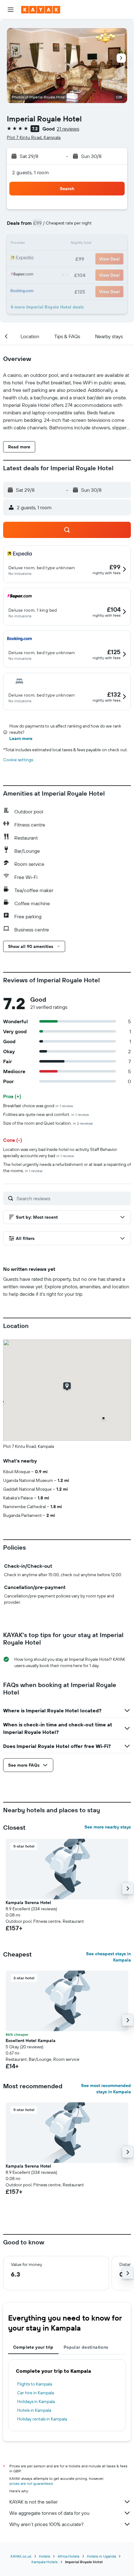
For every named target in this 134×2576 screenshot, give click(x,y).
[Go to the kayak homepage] (41, 10)
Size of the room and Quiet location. (48, 1123)
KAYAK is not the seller (33, 2502)
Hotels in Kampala (34, 2410)
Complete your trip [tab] (33, 2347)
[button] (11, 10)
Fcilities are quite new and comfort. (46, 1114)
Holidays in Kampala (36, 2401)
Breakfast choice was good (38, 1106)
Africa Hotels (69, 2556)
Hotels (45, 2556)
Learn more (21, 738)
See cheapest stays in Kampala (108, 1957)
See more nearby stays (108, 1827)
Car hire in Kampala (36, 2393)
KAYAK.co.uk (21, 2556)
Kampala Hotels (45, 2562)
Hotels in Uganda (101, 2556)
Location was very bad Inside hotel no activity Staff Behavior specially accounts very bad (60, 1152)
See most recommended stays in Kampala (106, 2089)
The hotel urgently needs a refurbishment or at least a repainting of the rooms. (67, 1167)
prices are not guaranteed (31, 2483)
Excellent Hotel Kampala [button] (31, 2041)
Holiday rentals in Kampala (42, 2419)
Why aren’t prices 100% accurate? (46, 2524)
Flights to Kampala (35, 2384)
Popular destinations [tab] (86, 2347)
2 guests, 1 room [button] (31, 172)
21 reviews (68, 129)
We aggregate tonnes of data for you (49, 2513)
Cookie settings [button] (18, 760)
